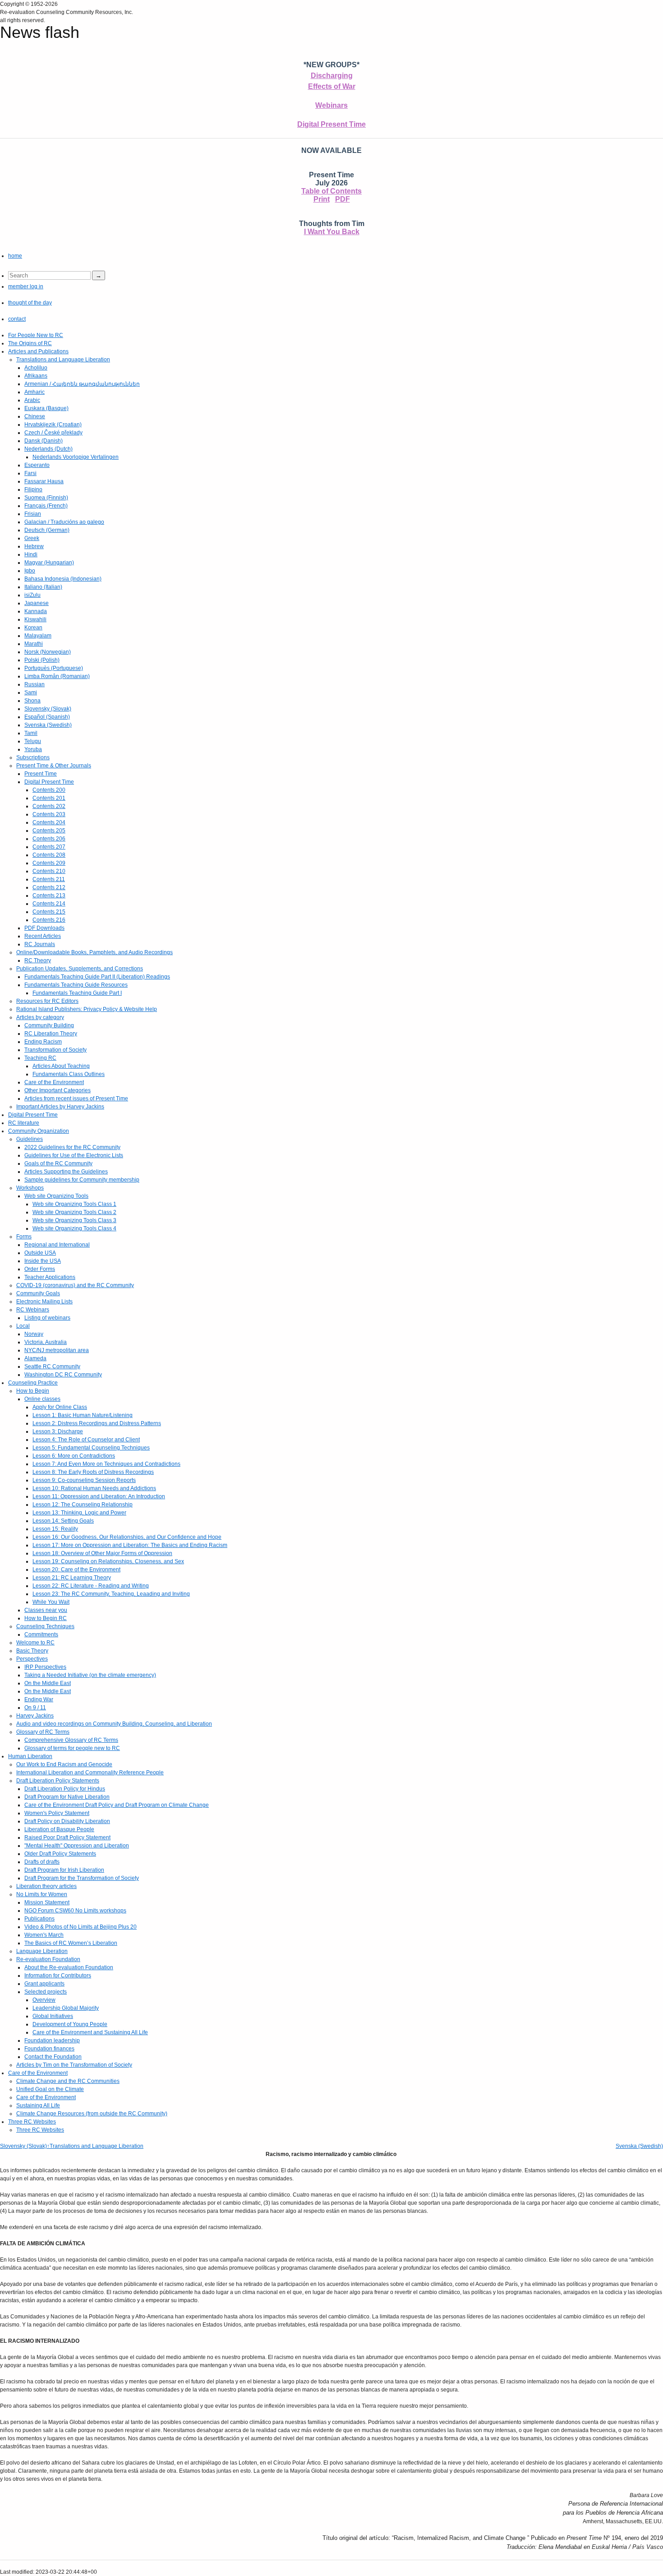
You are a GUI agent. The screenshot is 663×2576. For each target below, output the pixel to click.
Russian (35, 684)
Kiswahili (35, 619)
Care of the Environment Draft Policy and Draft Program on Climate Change (117, 1805)
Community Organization (39, 1131)
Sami (31, 692)
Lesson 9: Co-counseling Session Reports (84, 1480)
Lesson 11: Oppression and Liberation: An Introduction (99, 1496)
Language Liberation (42, 1951)
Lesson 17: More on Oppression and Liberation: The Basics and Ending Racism (130, 1545)
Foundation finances (49, 2049)
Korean (33, 628)
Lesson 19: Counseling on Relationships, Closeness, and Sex (108, 1561)
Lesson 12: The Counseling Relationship (83, 1505)
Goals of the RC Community (58, 1163)
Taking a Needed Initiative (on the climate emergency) (90, 1675)
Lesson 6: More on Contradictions (74, 1456)
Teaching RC (40, 1058)
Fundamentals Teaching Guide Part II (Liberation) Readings (97, 977)
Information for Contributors (58, 1976)
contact (17, 319)
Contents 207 (49, 847)
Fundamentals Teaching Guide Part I (77, 993)
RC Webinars (33, 1310)
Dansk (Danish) (44, 441)
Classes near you (46, 1610)
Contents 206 (49, 839)
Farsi (30, 473)
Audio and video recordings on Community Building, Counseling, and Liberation (114, 1724)
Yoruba (33, 749)
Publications (39, 1919)
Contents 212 (49, 887)
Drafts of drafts (42, 1862)
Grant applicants (44, 1984)
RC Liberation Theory (51, 1034)
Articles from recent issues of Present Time (76, 1099)
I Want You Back (332, 232)
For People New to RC (36, 335)
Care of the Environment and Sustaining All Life (90, 2032)
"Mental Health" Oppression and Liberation (77, 1846)
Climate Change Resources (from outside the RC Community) (92, 2114)
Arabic (32, 400)
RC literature (24, 1123)
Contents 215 (49, 912)
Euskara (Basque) (46, 408)
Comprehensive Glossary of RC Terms (71, 1740)
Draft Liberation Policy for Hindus (65, 1789)
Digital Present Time (331, 124)
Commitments (41, 1634)
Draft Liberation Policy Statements (58, 1781)
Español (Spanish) (47, 717)
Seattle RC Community (52, 1366)
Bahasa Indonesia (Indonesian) (63, 579)
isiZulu (32, 595)
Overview (44, 2000)
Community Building (49, 1025)
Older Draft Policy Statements (60, 1854)
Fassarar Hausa (44, 481)
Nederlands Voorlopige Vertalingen (76, 457)
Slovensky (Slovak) (48, 709)
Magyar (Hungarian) (49, 563)
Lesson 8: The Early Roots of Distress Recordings (93, 1472)
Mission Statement (47, 1902)
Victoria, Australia (46, 1342)
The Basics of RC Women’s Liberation (71, 1943)
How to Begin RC (46, 1618)
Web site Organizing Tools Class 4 (74, 1228)
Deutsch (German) (47, 530)
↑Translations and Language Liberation (95, 2146)
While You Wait (51, 1602)
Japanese (37, 603)
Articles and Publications (38, 351)
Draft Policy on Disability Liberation (67, 1821)
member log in (26, 286)
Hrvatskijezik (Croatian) (53, 425)
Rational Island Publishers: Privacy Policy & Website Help (87, 1009)
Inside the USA (43, 1261)
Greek (32, 538)
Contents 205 (49, 831)
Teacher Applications (50, 1277)
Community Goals (38, 1293)
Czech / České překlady (53, 433)
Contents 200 (49, 790)
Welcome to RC (35, 1643)
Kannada (36, 611)
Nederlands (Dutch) (48, 449)
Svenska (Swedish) (48, 725)
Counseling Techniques (45, 1626)
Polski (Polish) (42, 660)
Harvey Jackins (35, 1716)
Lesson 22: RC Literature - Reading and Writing (91, 1586)
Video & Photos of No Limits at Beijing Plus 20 (81, 1927)
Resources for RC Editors (47, 1001)
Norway (34, 1334)
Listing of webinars (47, 1318)
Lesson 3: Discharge (58, 1431)
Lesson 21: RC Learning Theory (72, 1578)
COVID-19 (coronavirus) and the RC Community (75, 1285)
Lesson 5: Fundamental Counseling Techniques (91, 1448)
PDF (343, 199)
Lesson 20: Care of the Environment (76, 1570)
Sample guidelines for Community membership (82, 1180)
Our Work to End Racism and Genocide (64, 1764)
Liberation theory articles (46, 1886)
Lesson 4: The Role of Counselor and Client (86, 1440)
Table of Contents (331, 191)
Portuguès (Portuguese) (54, 668)
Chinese (35, 416)
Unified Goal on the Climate (50, 2089)
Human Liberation (30, 1756)
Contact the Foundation (53, 2057)
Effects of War (332, 86)
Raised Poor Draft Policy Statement (67, 1837)
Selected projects (46, 1992)
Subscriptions (33, 757)
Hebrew (34, 546)
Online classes (42, 1399)
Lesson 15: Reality (55, 1529)
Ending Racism (43, 1042)
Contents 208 (49, 855)
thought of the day (30, 303)
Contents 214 (49, 904)
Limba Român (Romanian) (57, 676)
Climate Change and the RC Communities (68, 2081)
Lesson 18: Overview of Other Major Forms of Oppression (102, 1553)
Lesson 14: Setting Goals (63, 1521)
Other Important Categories (58, 1090)
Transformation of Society (55, 1050)
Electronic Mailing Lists (44, 1302)
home (15, 256)
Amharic (35, 392)
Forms (24, 1237)
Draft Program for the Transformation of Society (82, 1878)
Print (322, 199)
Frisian (33, 514)
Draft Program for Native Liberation (67, 1797)
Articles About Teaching (61, 1066)
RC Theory (38, 960)
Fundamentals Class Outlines (69, 1074)
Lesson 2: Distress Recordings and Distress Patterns (97, 1423)
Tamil (31, 733)
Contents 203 (49, 814)
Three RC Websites (32, 2122)
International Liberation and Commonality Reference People (90, 1773)
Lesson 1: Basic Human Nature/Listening (83, 1415)
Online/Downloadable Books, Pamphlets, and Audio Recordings (94, 952)
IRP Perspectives (45, 1667)
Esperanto (37, 465)
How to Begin (33, 1391)
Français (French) (46, 506)
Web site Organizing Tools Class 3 (74, 1220)
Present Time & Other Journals (54, 766)
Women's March (44, 1935)
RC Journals (40, 944)
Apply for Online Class (60, 1407)
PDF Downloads (44, 928)
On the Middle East (48, 1683)
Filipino (33, 489)
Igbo (30, 571)
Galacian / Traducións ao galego (64, 522)
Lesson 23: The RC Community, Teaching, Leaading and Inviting (111, 1594)
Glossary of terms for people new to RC (72, 1748)
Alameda (35, 1358)
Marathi (34, 644)
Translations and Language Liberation (63, 360)
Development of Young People (70, 2024)
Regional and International (57, 1245)
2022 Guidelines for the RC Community (72, 1147)
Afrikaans (36, 376)
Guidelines (30, 1139)
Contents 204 (49, 822)
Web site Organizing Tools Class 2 (74, 1212)
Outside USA (40, 1253)
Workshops (30, 1188)
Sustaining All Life (38, 2105)
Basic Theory (32, 1651)
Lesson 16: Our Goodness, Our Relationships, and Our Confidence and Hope (127, 1537)
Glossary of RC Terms (43, 1732)
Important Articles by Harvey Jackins (60, 1107)
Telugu (33, 741)
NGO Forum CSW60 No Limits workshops (75, 1911)
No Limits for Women (42, 1894)
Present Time (41, 774)
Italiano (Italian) (43, 587)
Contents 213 (49, 896)
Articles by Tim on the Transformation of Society (74, 2065)
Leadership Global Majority (66, 2008)
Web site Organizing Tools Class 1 (74, 1204)
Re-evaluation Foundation (48, 1959)
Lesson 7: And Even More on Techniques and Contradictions (106, 1464)
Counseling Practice (33, 1383)
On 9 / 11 (35, 1708)
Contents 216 (49, 920)
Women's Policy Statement (57, 1813)
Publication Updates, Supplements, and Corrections (80, 969)
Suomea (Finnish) (46, 498)
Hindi (31, 554)
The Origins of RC (30, 343)
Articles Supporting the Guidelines (66, 1172)
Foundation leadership (52, 2040)
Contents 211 (49, 879)
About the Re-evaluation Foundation (69, 1967)
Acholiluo (36, 368)
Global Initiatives (53, 2016)
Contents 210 (49, 871)
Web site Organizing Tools (56, 1196)
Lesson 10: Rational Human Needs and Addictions (94, 1488)
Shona (32, 701)
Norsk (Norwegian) (48, 652)
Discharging (332, 76)
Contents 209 (49, 863)
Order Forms (40, 1269)
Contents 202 (49, 806)
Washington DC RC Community (63, 1375)
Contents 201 (49, 798)
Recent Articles (43, 936)
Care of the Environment (54, 1082)
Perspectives (32, 1659)
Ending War (39, 1699)
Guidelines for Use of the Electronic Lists (74, 1155)
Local (23, 1326)
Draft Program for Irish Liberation (64, 1870)
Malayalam (38, 636)
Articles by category (40, 1017)
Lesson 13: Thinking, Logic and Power (79, 1513)
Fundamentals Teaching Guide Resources (76, 985)
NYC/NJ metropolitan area (57, 1350)
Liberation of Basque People (59, 1829)
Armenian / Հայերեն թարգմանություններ (82, 384)
